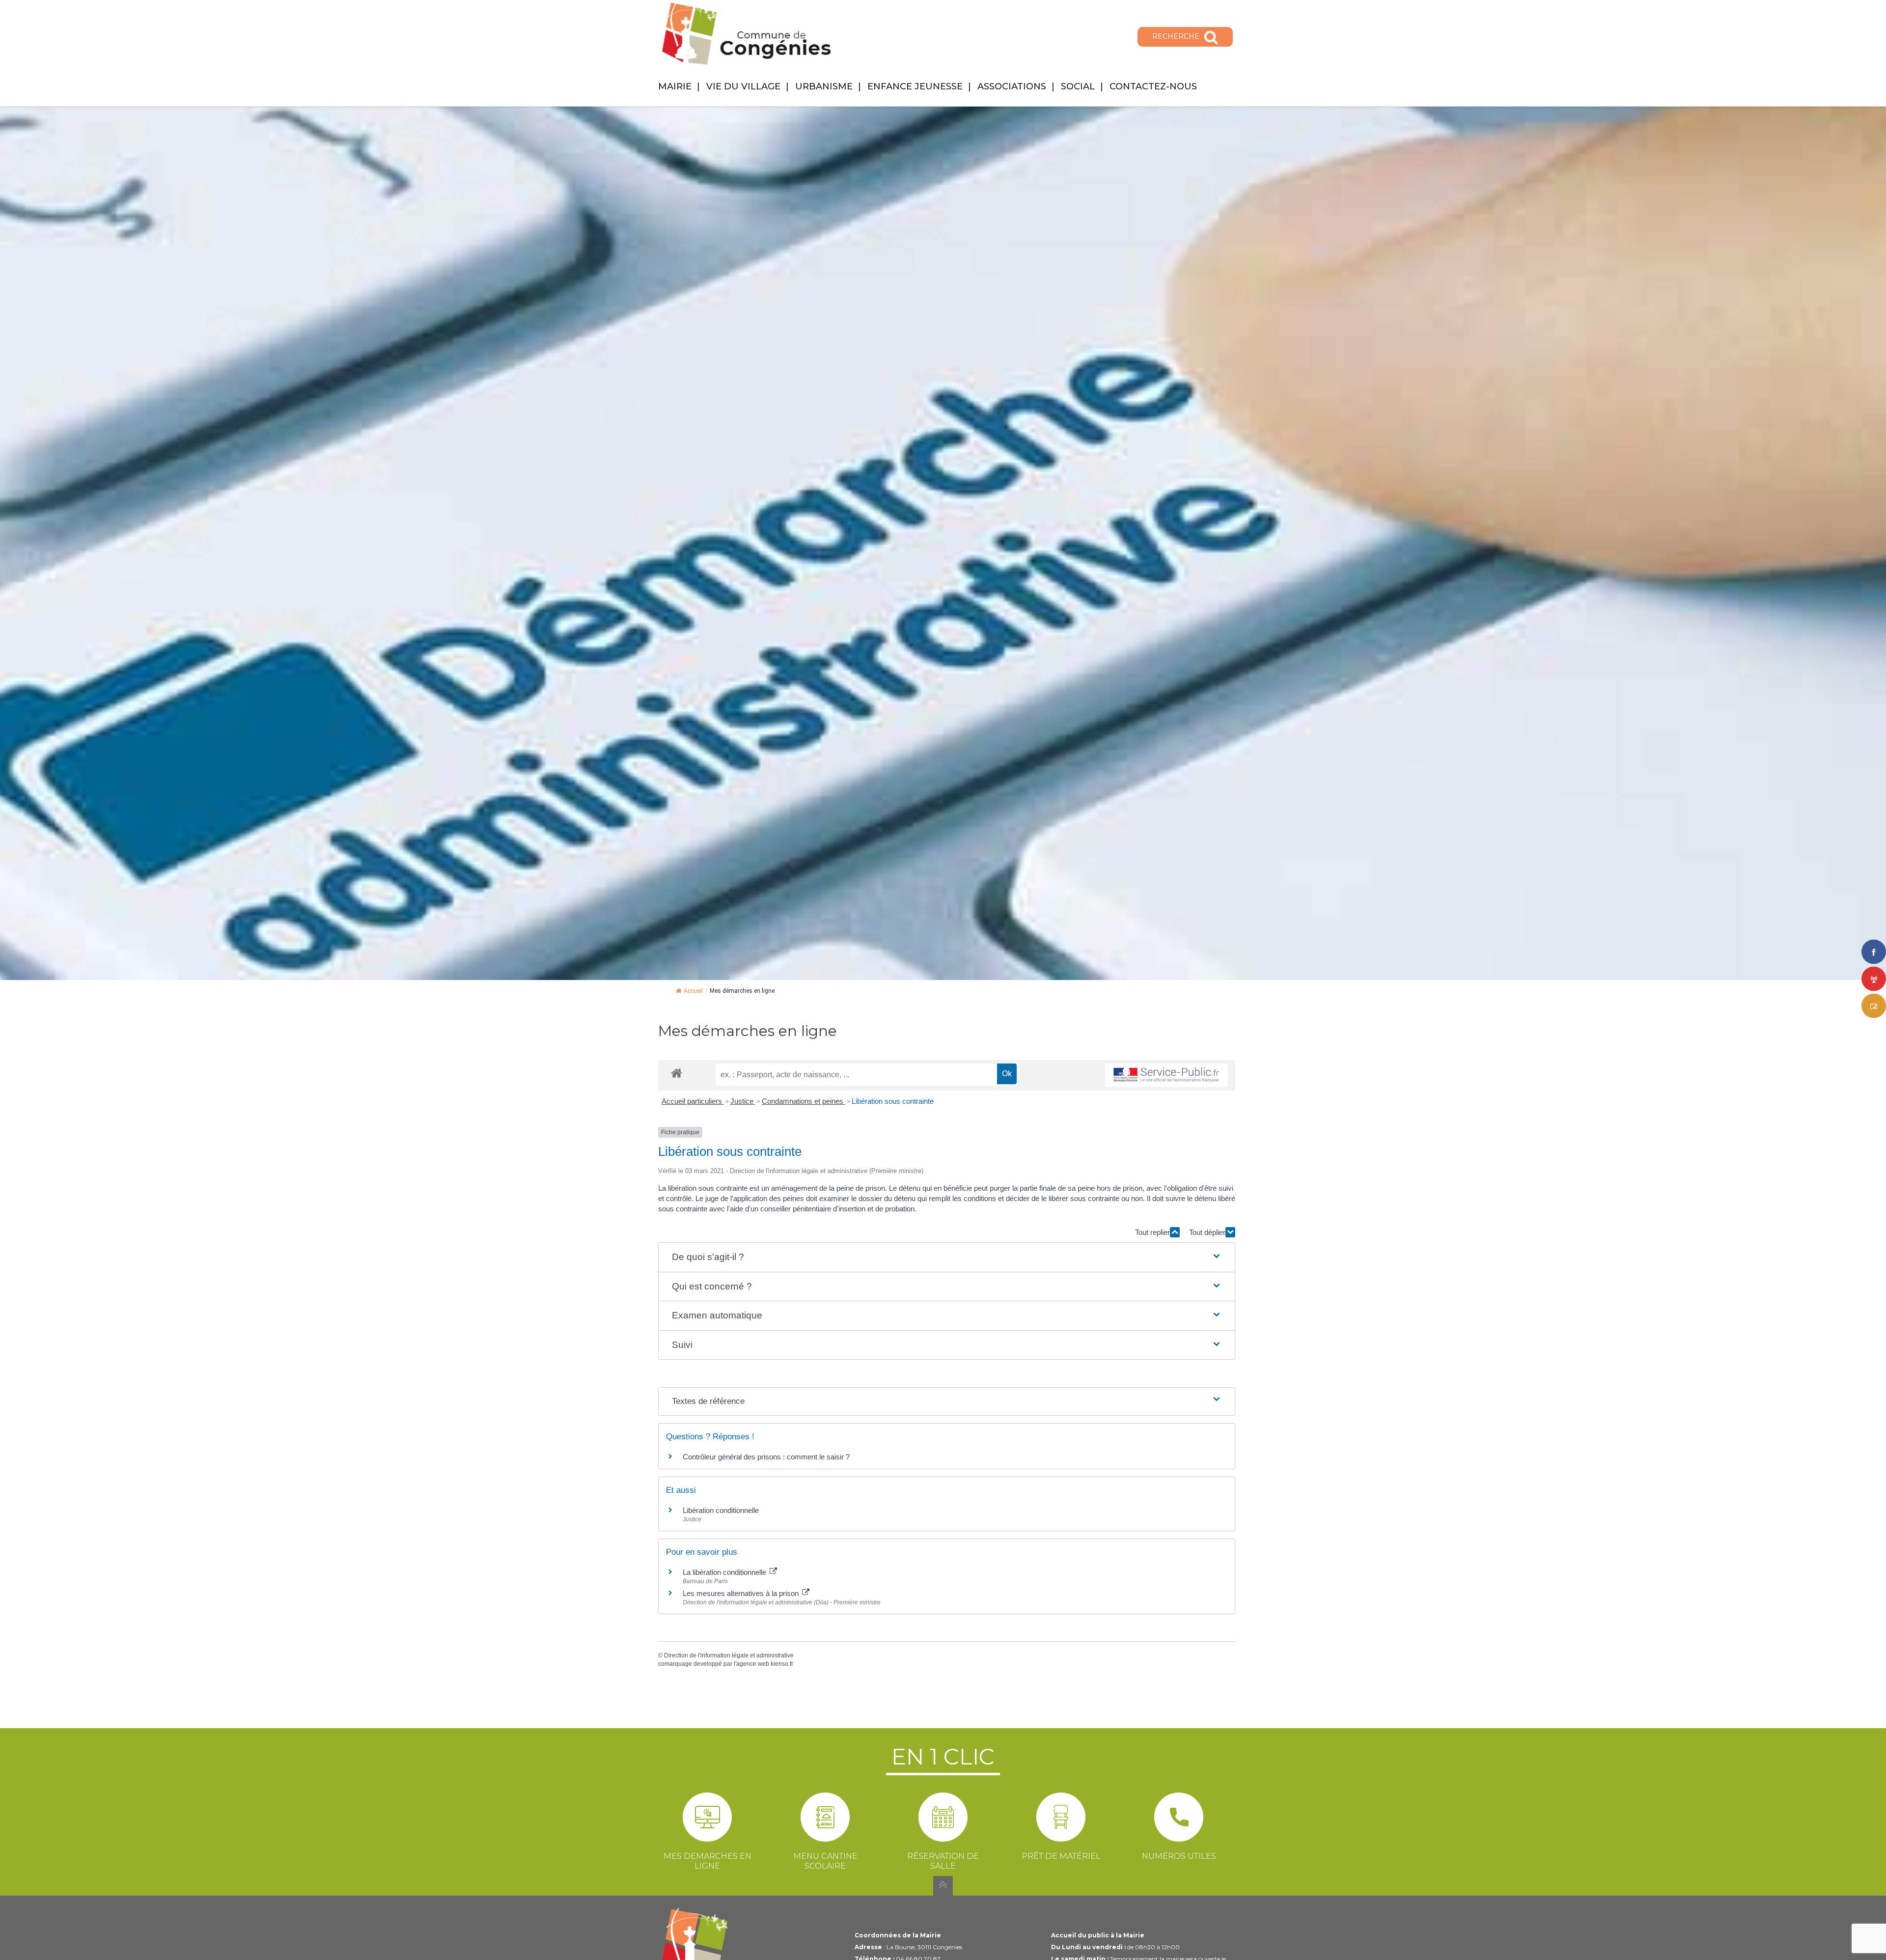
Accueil (693, 991)
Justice (743, 1101)
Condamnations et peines (804, 1101)
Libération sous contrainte (893, 1101)
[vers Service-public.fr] (1166, 1076)
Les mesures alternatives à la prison (742, 1593)
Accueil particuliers (693, 1101)
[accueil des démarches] (677, 1073)
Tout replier (1152, 1232)
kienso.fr (782, 1664)
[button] (947, 1257)
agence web (753, 1664)
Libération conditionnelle (721, 1510)
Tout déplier (1207, 1232)
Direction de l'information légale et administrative (729, 1655)
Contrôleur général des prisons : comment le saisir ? (766, 1457)
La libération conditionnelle (725, 1572)
